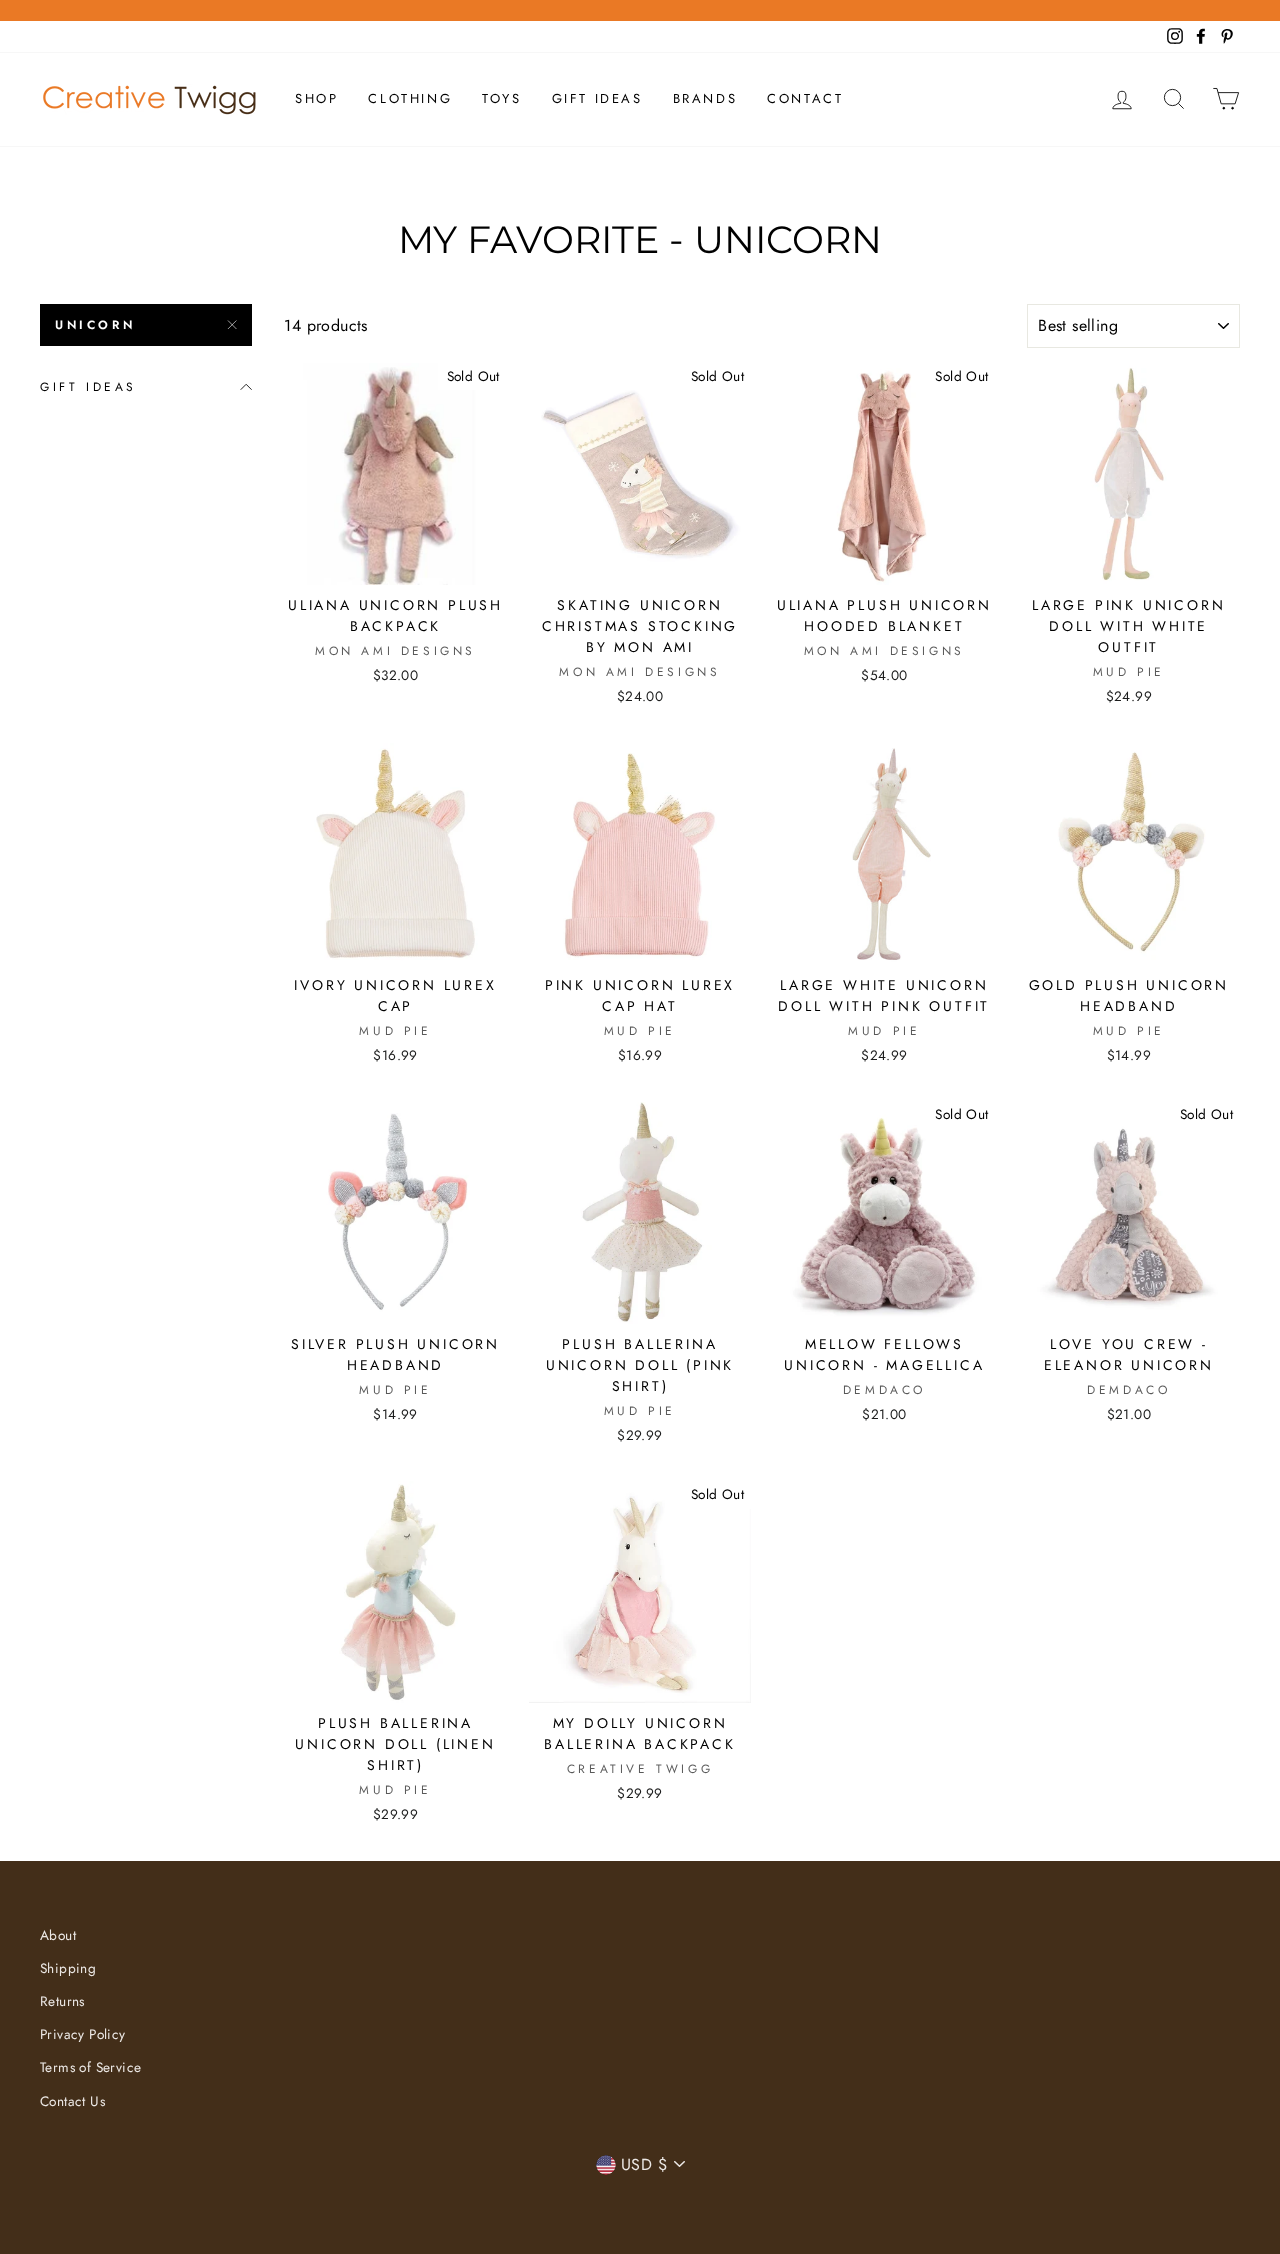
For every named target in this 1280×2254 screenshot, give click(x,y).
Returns (62, 2001)
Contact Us (72, 2101)
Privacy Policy (83, 2034)
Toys (501, 98)
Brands (705, 98)
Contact (805, 98)
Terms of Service (90, 2067)
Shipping (68, 1968)
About (58, 1935)
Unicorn (95, 325)
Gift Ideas (597, 98)
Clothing (410, 98)
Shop (316, 98)
